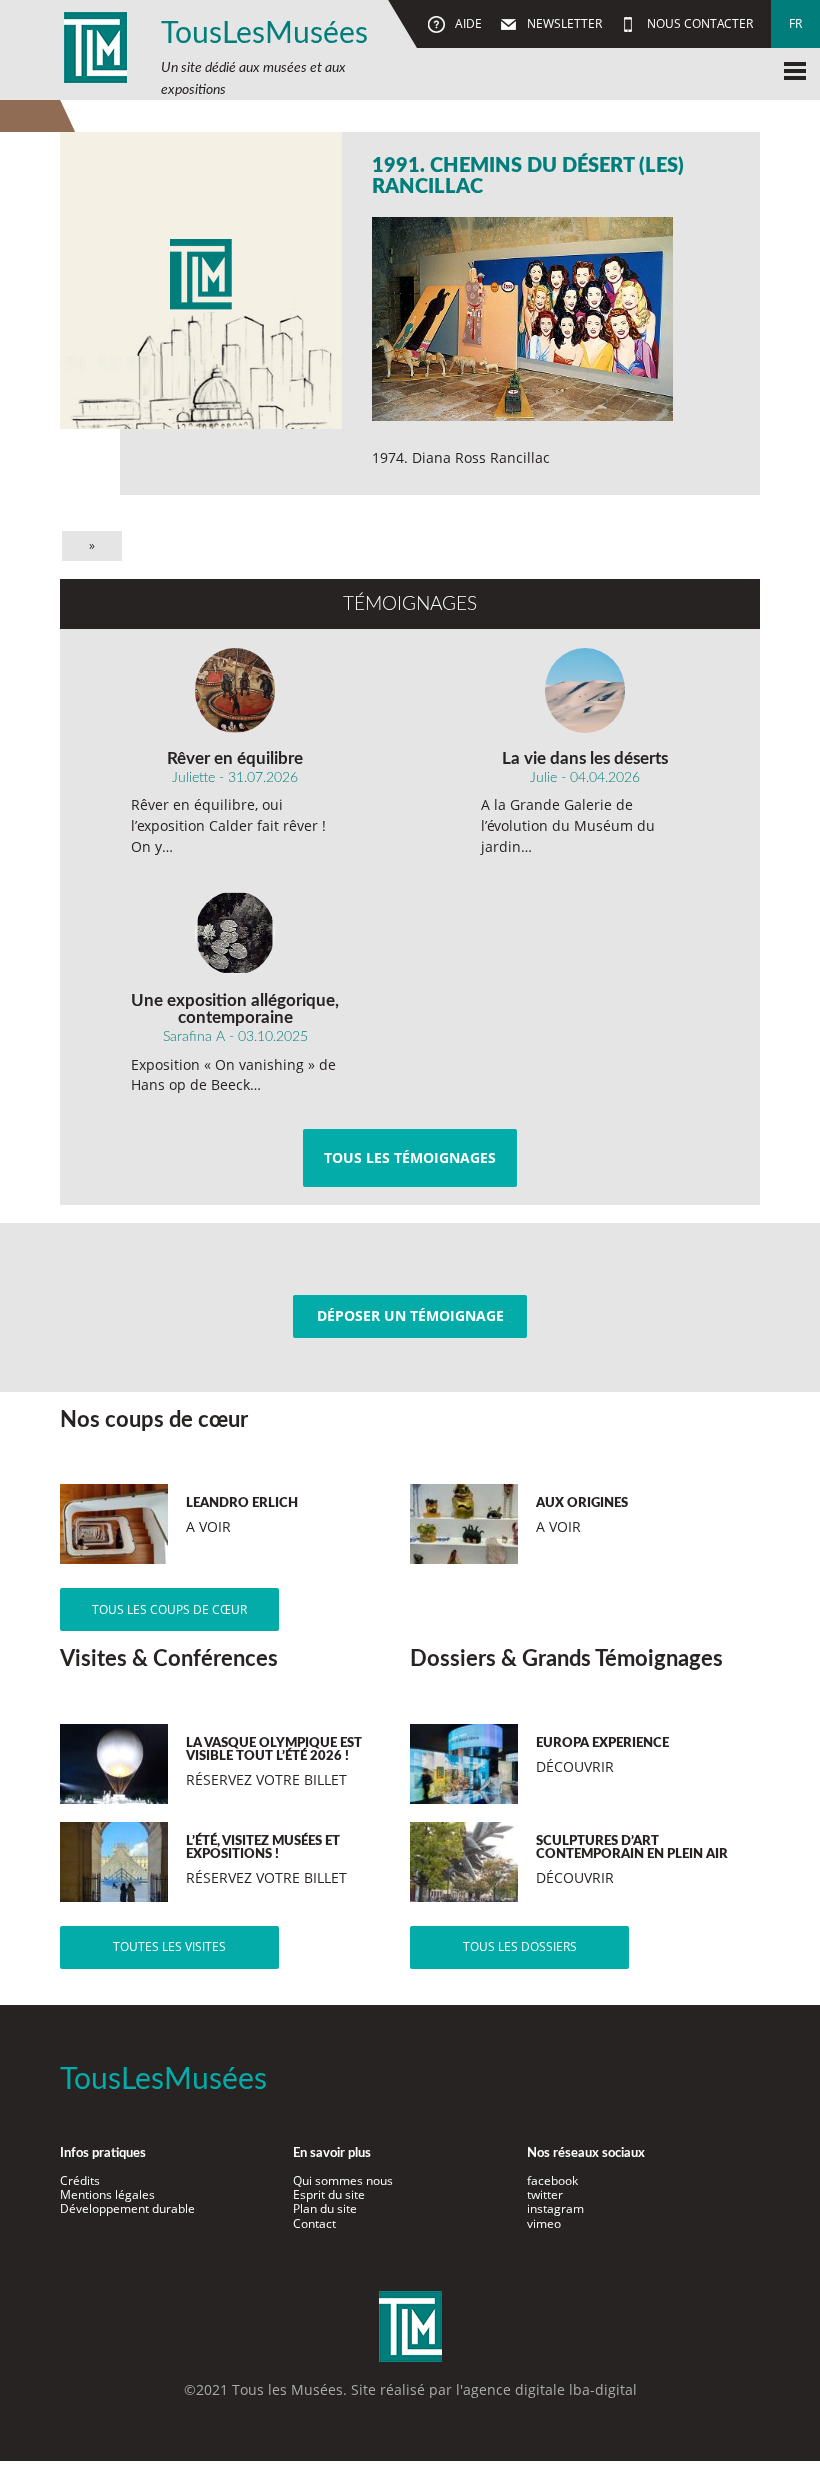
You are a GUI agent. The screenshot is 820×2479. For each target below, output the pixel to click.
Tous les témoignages (410, 1157)
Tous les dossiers (520, 1946)
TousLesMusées (264, 34)
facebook (552, 2180)
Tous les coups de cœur (169, 1609)
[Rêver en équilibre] (235, 690)
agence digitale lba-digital (550, 2389)
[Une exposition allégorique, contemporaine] (235, 933)
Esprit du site (329, 2194)
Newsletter (563, 23)
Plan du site (325, 2208)
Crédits (80, 2180)
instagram (555, 2208)
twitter (545, 2194)
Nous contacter (698, 23)
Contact (314, 2223)
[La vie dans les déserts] (585, 690)
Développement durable (127, 2208)
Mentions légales (107, 2194)
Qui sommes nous (343, 2180)
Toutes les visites (169, 1946)
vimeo (544, 2223)
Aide (467, 23)
